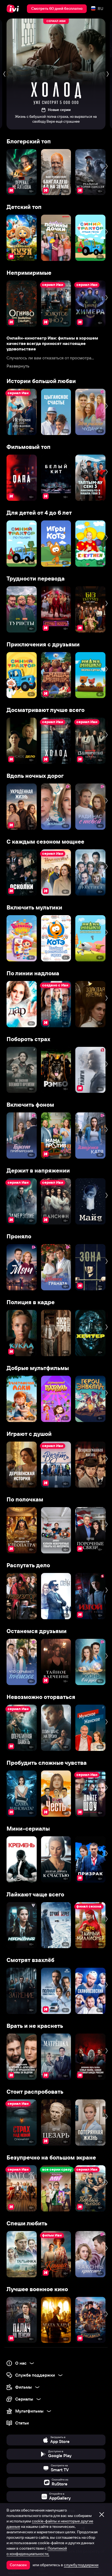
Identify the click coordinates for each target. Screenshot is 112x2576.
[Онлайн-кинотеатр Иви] (14, 9)
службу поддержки (81, 2565)
